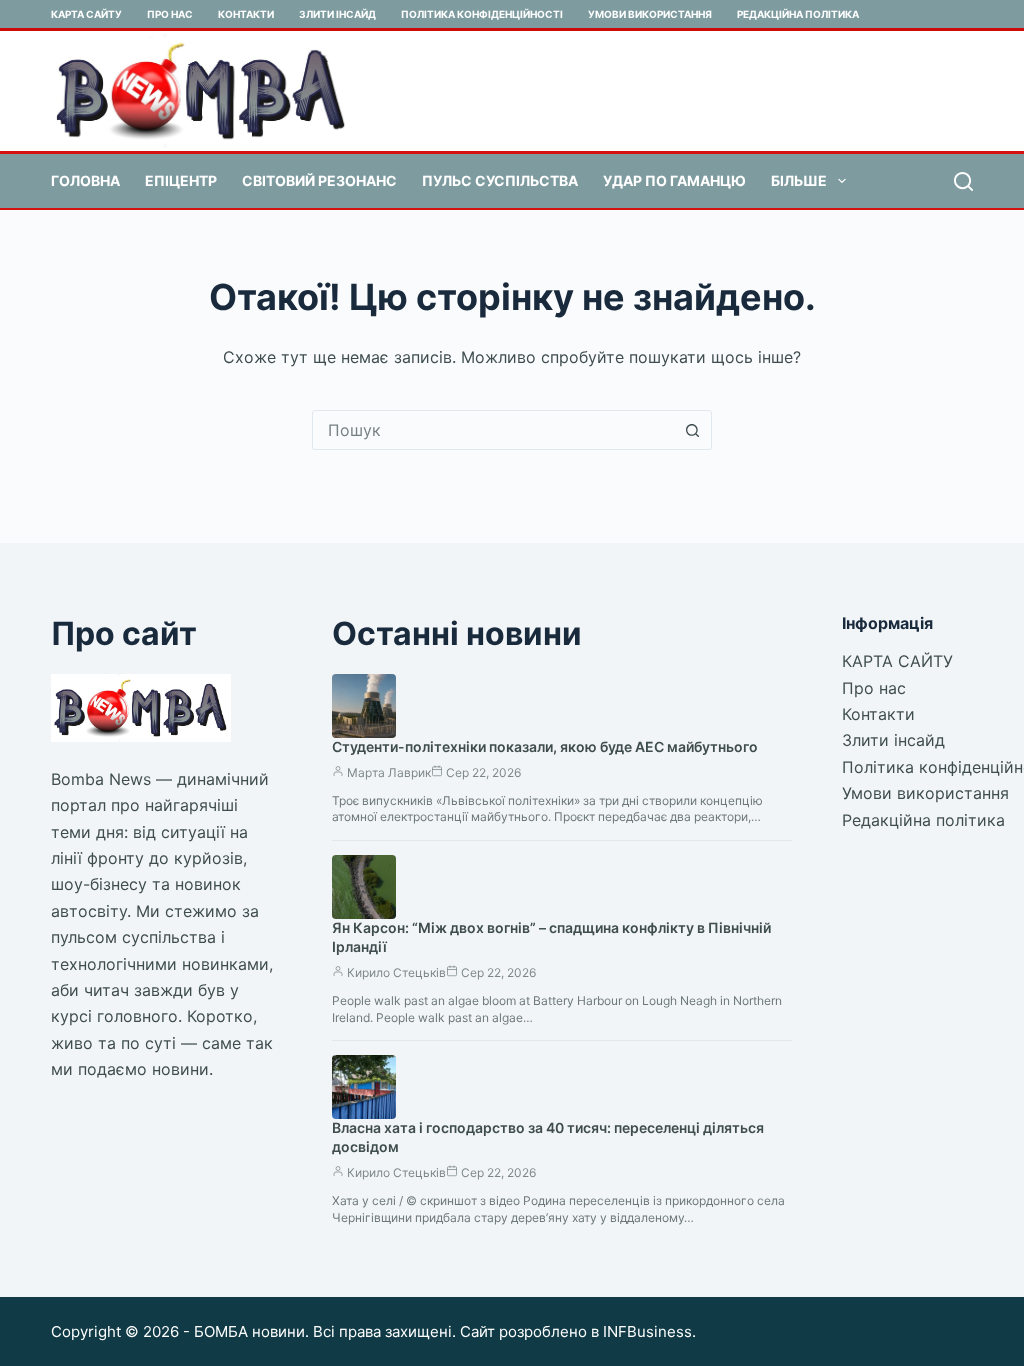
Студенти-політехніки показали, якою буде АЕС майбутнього (545, 746)
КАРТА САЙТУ (86, 14)
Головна (85, 180)
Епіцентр (181, 180)
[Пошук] (963, 181)
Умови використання (650, 14)
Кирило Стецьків (396, 972)
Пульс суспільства (500, 180)
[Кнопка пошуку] (692, 430)
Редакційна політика (798, 14)
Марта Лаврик (389, 772)
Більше (799, 180)
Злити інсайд (337, 14)
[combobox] (493, 430)
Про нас (170, 14)
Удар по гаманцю (674, 180)
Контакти (246, 14)
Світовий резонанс (319, 180)
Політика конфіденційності (482, 14)
